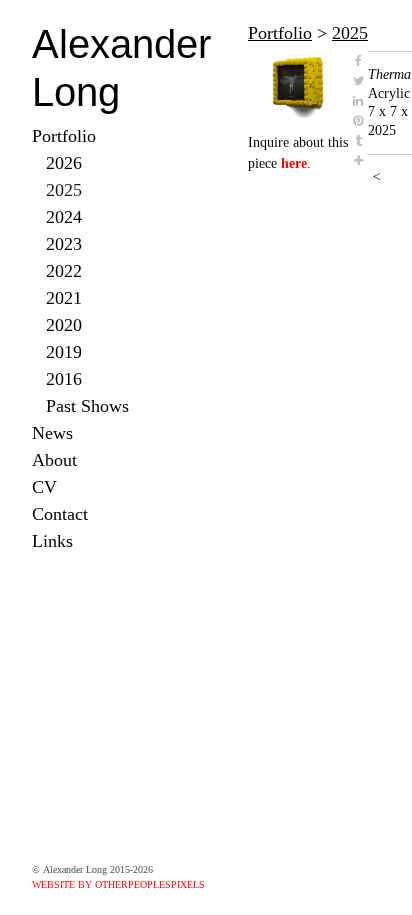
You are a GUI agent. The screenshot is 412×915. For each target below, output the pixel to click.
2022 (64, 271)
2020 (64, 325)
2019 (64, 352)
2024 (64, 217)
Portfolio (64, 136)
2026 (64, 163)
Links (52, 541)
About (54, 460)
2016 (64, 379)
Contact (60, 514)
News (52, 433)
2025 (64, 190)
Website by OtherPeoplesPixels (118, 884)
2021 (64, 298)
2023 (64, 244)
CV (44, 487)
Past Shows (87, 406)
